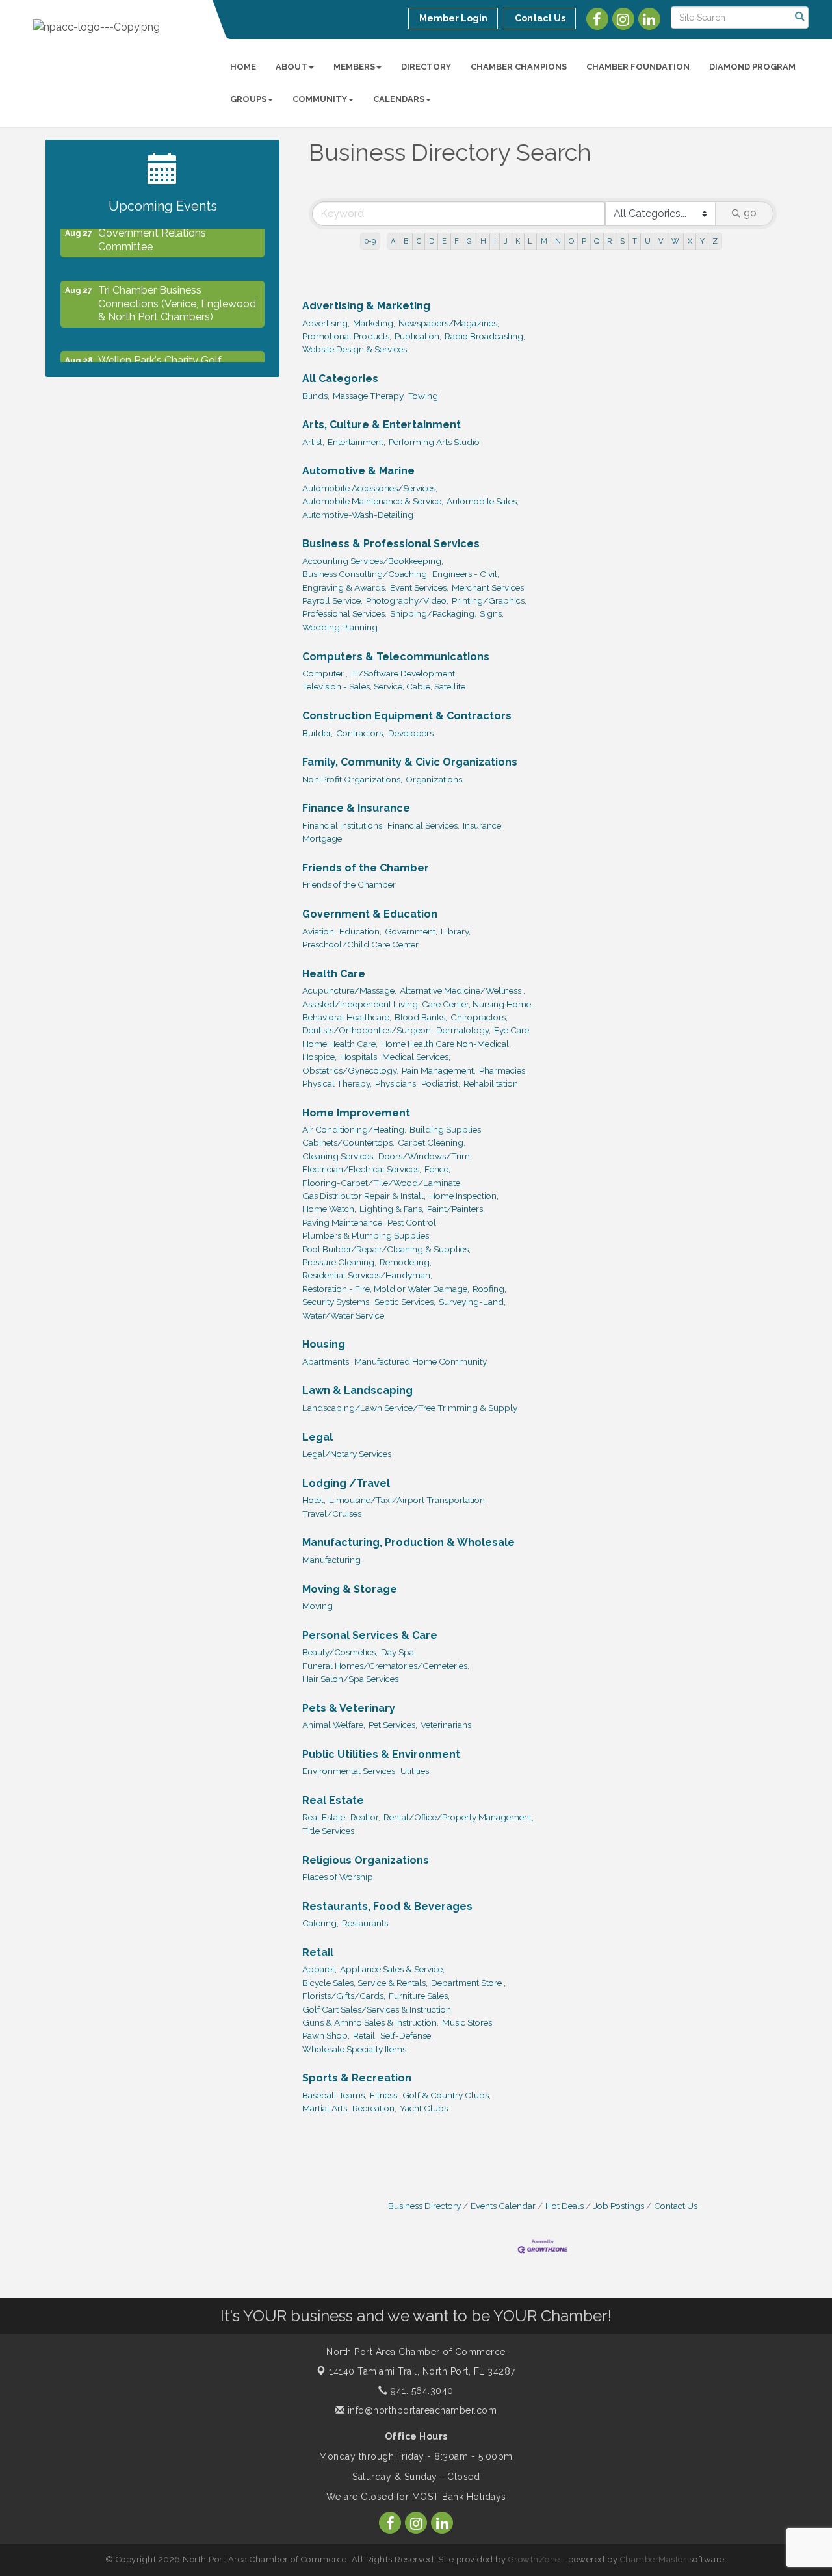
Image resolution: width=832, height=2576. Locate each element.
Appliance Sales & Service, (392, 1969)
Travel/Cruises (332, 1513)
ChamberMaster (654, 2559)
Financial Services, (423, 825)
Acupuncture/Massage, (349, 990)
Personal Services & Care (370, 1635)
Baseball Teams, (334, 2095)
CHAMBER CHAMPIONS (519, 67)
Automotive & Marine (358, 471)
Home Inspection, (464, 1196)
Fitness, (384, 2095)
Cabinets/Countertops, (348, 1142)
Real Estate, (325, 1817)
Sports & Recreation (357, 2078)
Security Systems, (337, 1302)
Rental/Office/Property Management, (459, 1817)
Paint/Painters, (456, 1209)
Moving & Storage (350, 1589)
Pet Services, (393, 1725)
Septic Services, (405, 1302)
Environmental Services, (350, 1771)
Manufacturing (331, 1560)
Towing (423, 396)
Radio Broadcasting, (485, 336)
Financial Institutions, (343, 825)
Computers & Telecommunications (396, 657)
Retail (318, 1952)
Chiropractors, (479, 1017)
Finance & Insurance (356, 808)
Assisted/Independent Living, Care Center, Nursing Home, (418, 1004)
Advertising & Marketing (366, 306)
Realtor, (365, 1817)
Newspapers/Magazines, (449, 323)
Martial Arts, (326, 2108)
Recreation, (374, 2108)
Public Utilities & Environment (381, 1754)
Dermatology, (463, 1030)
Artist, (313, 442)
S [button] (622, 241)
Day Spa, (398, 1652)
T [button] (635, 241)
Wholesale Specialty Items (354, 2049)
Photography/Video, (407, 600)
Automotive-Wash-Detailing (358, 515)
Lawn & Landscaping (357, 1390)
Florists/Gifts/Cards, (344, 1996)
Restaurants (365, 1923)
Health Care (334, 974)
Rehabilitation (491, 1083)
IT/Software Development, (404, 673)
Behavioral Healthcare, (347, 1017)
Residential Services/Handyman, (367, 1275)
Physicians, (396, 1083)
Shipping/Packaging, (433, 613)
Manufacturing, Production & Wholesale (409, 1542)
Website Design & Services (355, 349)
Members (354, 67)
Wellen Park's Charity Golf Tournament (160, 358)
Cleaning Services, (339, 1156)
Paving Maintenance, (343, 1222)
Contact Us (676, 2206)
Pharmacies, (503, 1070)
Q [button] (597, 241)
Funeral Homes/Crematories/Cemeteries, (386, 1666)
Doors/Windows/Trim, (425, 1156)
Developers (411, 733)
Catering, (320, 1923)
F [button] (457, 241)
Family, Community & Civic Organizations (410, 762)
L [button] (530, 241)
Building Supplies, (446, 1129)
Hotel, (314, 1500)
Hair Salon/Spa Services (350, 1679)
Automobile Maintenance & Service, (373, 501)
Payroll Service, (332, 600)
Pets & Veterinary (349, 1708)
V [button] (661, 241)
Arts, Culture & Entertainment (382, 425)
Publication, (418, 336)
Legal (318, 1437)
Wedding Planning (340, 627)
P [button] (584, 241)
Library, (456, 931)
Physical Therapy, (337, 1083)
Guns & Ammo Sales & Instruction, (370, 2022)
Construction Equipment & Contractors (407, 716)
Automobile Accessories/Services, (370, 488)
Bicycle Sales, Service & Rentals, (365, 1983)
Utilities (415, 1771)
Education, (360, 931)
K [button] (518, 241)
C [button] (419, 241)
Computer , (325, 673)
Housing (324, 1344)
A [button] (393, 241)
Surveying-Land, (472, 1302)
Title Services (328, 1831)
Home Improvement (356, 1113)
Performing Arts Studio (434, 442)
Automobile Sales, (483, 501)
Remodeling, (406, 1262)
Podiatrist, (441, 1083)
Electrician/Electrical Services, (362, 1169)
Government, (411, 931)
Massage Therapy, (369, 396)
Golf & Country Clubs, (447, 2095)
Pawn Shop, (326, 2035)
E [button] (444, 241)
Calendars (399, 99)
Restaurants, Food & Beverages (387, 1906)
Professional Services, (344, 613)
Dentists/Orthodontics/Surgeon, (368, 1030)
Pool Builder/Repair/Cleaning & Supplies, (386, 1249)
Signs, (492, 613)
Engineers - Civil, (466, 574)
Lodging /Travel (346, 1483)
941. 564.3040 (421, 2391)
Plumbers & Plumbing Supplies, (367, 1235)
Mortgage (322, 838)
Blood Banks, (421, 1017)
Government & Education (370, 914)
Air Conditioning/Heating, (354, 1129)
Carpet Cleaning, (432, 1142)
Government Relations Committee (152, 231)
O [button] (571, 241)
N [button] (558, 241)
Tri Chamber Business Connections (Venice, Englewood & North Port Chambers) (177, 295)
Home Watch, (329, 1209)
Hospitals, (359, 1057)
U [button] (648, 241)
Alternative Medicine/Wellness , (462, 990)
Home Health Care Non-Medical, (446, 1044)
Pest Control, (413, 1222)
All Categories (340, 379)
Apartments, (327, 1361)
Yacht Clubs (424, 2108)
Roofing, (489, 1289)
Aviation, (319, 931)
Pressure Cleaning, (339, 1262)
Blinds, (316, 396)
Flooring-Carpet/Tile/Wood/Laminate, (382, 1183)
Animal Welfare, (334, 1725)
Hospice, (319, 1057)
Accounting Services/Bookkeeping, (373, 561)
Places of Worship (338, 1877)
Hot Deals (565, 2206)
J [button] (506, 241)
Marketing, (374, 323)
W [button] (675, 241)
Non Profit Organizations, (352, 779)
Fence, (437, 1169)
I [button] (495, 241)
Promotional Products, (347, 336)
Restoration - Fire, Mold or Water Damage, (386, 1289)
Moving (318, 1606)
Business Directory (424, 2206)
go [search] (750, 213)
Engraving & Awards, (344, 587)
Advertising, (326, 323)
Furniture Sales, (419, 1996)
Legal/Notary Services (347, 1454)
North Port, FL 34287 (422, 2371)
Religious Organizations (366, 1860)
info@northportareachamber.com (421, 2410)
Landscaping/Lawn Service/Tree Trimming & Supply (410, 1408)
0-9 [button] (370, 241)
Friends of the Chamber (366, 868)
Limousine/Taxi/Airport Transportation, (408, 1500)
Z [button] (715, 241)
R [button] (609, 241)
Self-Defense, (407, 2035)
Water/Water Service (343, 1315)
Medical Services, (416, 1057)
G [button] (469, 241)
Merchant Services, (489, 587)
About (292, 67)
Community (320, 99)
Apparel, (319, 1969)
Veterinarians (446, 1725)
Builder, (318, 733)
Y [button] (702, 241)
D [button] (432, 241)
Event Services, (419, 587)
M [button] (544, 241)
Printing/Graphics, (489, 600)
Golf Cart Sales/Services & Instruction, (378, 2009)
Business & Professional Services (391, 544)
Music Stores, (468, 2022)
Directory (426, 67)
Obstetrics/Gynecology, (350, 1070)
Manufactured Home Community (421, 1361)
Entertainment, (357, 442)
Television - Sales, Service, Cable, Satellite (384, 686)
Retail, (365, 2035)
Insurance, (483, 825)
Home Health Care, (340, 1044)
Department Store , (468, 1983)
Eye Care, (513, 1030)
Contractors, (360, 733)
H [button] (483, 241)
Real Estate (333, 1800)
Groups (248, 99)
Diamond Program (752, 67)
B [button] (406, 241)
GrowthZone (534, 2559)
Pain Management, (439, 1070)
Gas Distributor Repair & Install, (364, 1196)
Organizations (434, 779)
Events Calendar (503, 2206)
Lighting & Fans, (392, 1209)
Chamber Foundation (638, 67)
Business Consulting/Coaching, (366, 574)
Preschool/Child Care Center (360, 944)
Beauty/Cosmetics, (340, 1652)
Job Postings (619, 2206)
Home (243, 67)
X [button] (690, 241)
